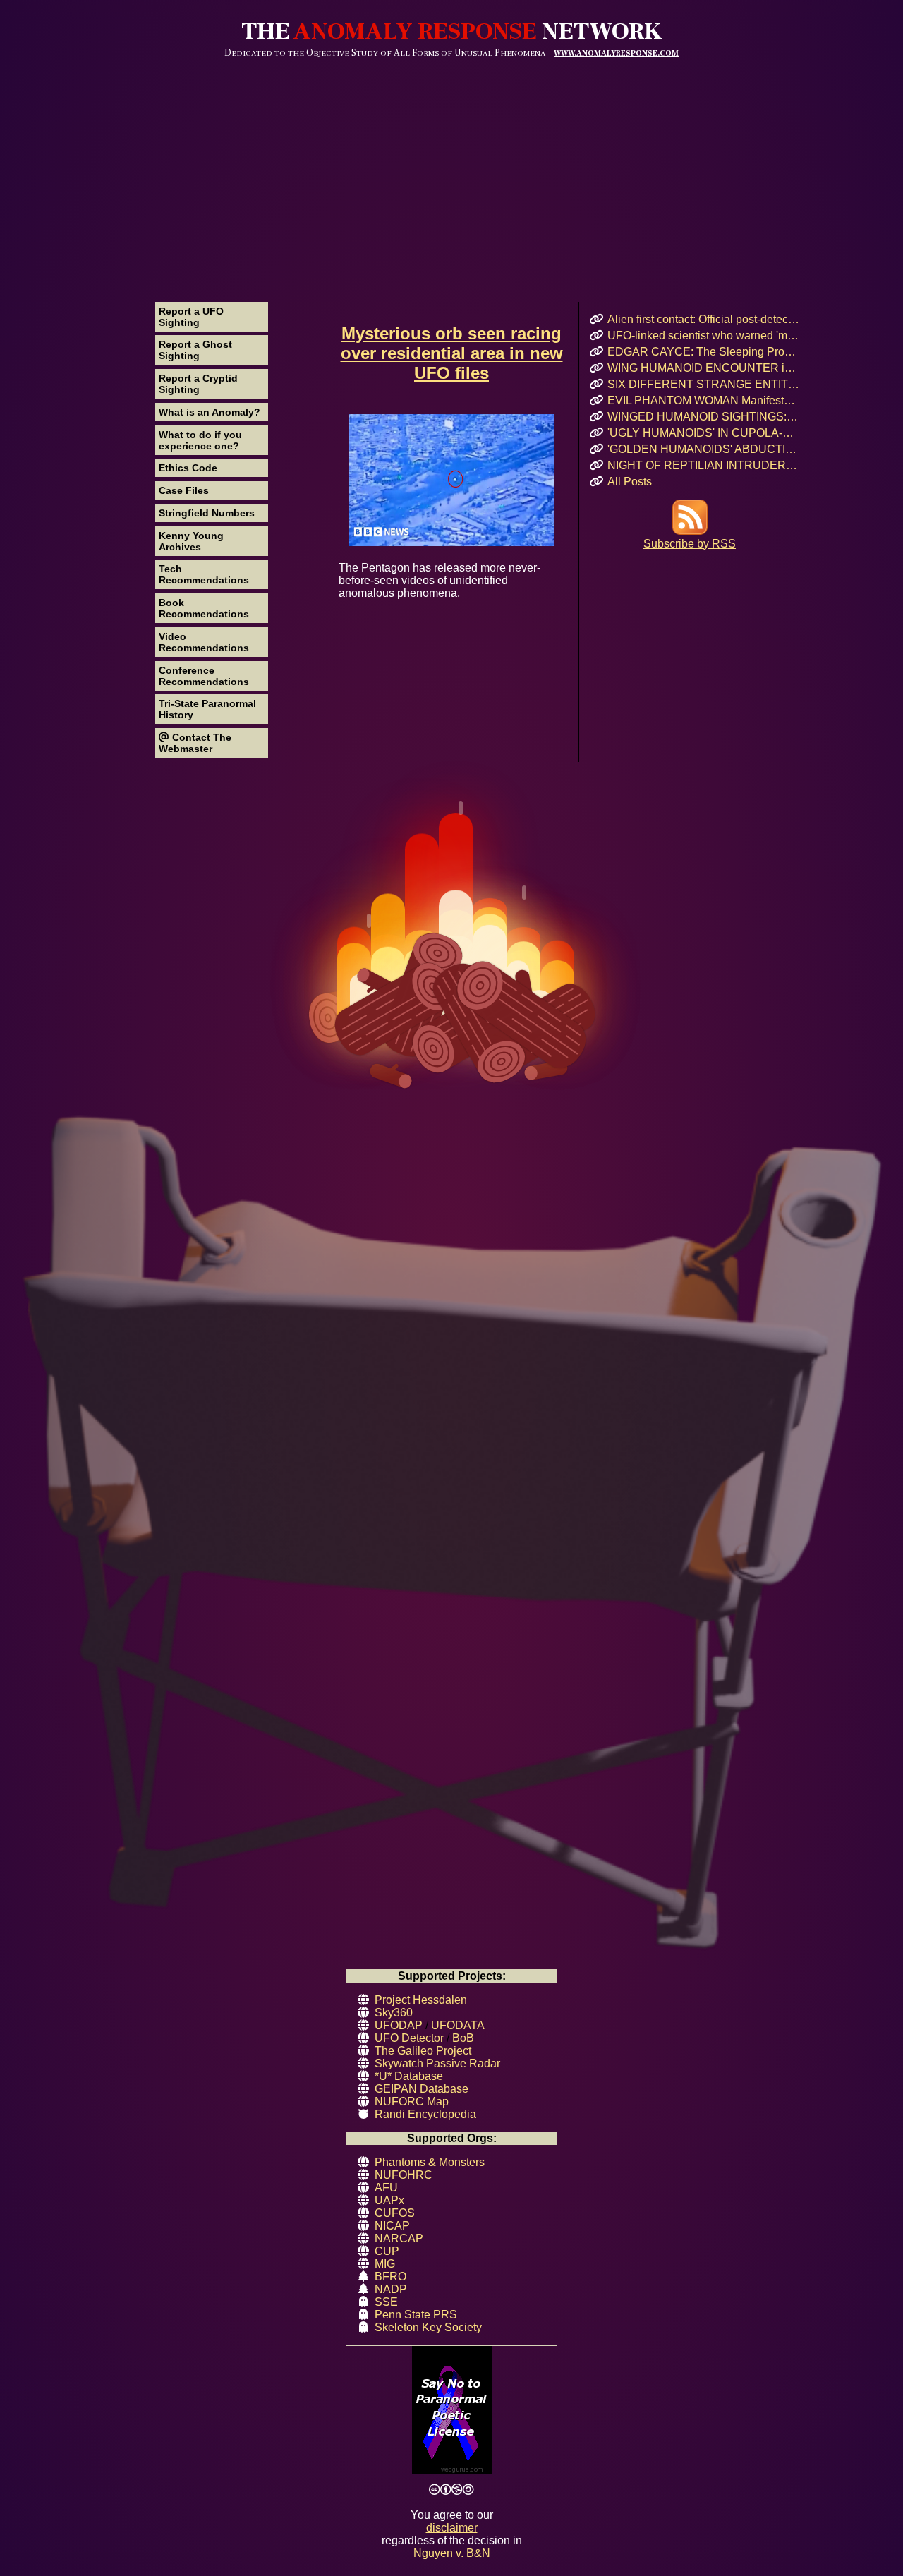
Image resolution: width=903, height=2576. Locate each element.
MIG (385, 2264)
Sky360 (394, 2013)
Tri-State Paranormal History (207, 709)
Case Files (184, 490)
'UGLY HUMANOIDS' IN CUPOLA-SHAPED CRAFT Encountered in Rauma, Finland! (704, 433)
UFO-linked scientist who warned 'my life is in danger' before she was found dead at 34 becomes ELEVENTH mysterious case (704, 335)
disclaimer (452, 2528)
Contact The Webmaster (195, 743)
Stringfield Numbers (207, 513)
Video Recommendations (204, 642)
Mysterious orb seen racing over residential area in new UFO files (452, 353)
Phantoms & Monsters (430, 2162)
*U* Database (409, 2076)
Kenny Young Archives (191, 541)
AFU (386, 2188)
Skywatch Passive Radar (437, 2063)
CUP (387, 2251)
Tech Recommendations (204, 574)
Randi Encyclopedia (425, 2114)
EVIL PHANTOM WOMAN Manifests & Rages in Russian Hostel (704, 400)
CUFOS (395, 2213)
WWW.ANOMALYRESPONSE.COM (616, 53)
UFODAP (399, 2025)
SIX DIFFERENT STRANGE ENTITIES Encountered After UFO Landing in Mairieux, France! (704, 384)
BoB (463, 2038)
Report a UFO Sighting (191, 317)
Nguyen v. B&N (452, 2553)
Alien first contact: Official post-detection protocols (704, 319)
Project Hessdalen (421, 2000)
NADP (391, 2289)
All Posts (630, 482)
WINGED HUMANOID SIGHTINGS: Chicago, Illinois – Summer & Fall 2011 (704, 417)
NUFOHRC (404, 2175)
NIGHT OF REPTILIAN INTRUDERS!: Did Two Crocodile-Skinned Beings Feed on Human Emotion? (704, 465)
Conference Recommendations (204, 676)
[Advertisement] (451, 164)
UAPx (389, 2200)
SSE (386, 2302)
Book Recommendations (204, 608)
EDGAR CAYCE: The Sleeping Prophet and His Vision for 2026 (704, 352)
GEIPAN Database (422, 2089)
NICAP (392, 2226)
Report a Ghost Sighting (195, 350)
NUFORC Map (412, 2102)
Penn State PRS (416, 2315)
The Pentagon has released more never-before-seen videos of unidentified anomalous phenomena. (440, 580)
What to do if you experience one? (200, 440)
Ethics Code (188, 468)
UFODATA (458, 2025)
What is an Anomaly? (210, 412)
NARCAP (399, 2238)
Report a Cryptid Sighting (198, 384)
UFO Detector (409, 2038)
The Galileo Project (423, 2051)
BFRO (390, 2276)
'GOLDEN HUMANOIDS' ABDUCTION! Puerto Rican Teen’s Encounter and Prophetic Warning (704, 449)
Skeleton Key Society (428, 2327)
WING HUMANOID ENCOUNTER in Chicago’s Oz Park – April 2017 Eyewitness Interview (704, 368)
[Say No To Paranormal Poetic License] (451, 2411)
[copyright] (451, 2490)
